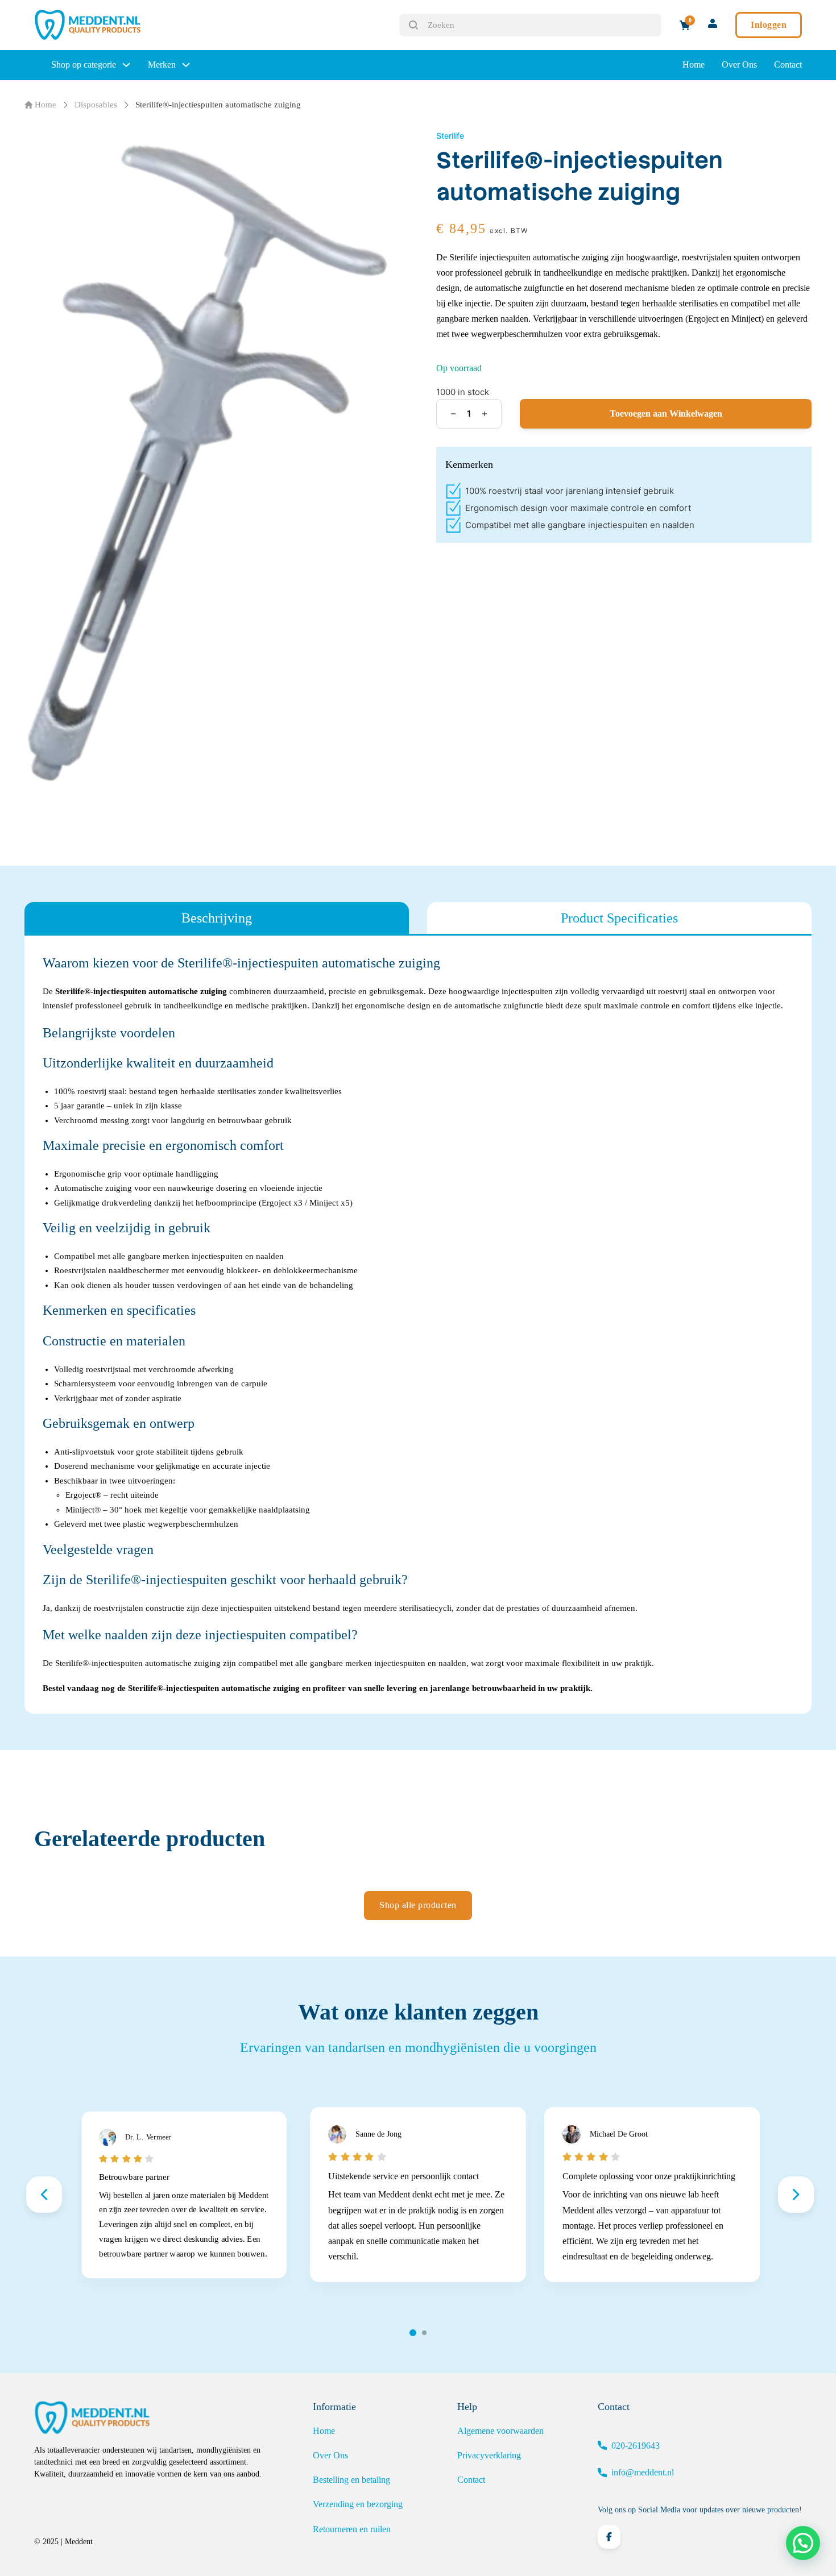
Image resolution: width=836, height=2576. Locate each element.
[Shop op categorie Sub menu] (126, 65)
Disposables (96, 105)
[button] (803, 2543)
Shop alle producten (418, 1905)
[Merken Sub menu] (186, 65)
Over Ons (739, 65)
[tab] (217, 918)
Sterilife (450, 136)
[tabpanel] (418, 1325)
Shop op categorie (84, 65)
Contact (788, 65)
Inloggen (769, 25)
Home (694, 65)
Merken (162, 65)
